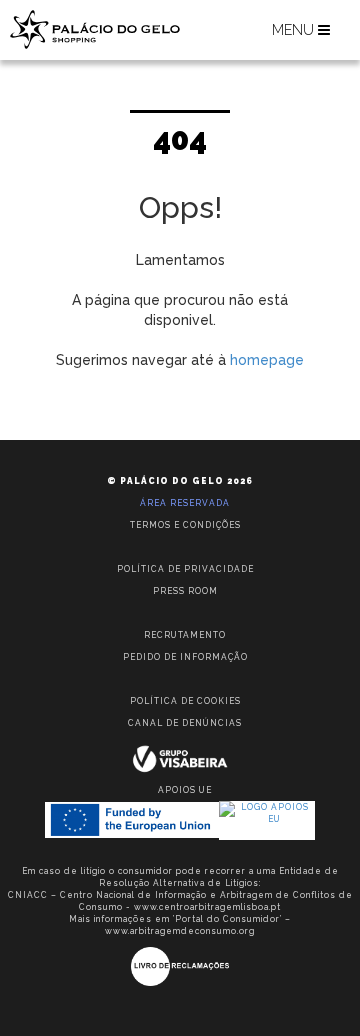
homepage (267, 360)
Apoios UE (185, 790)
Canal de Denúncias (185, 723)
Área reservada (185, 503)
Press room (185, 591)
